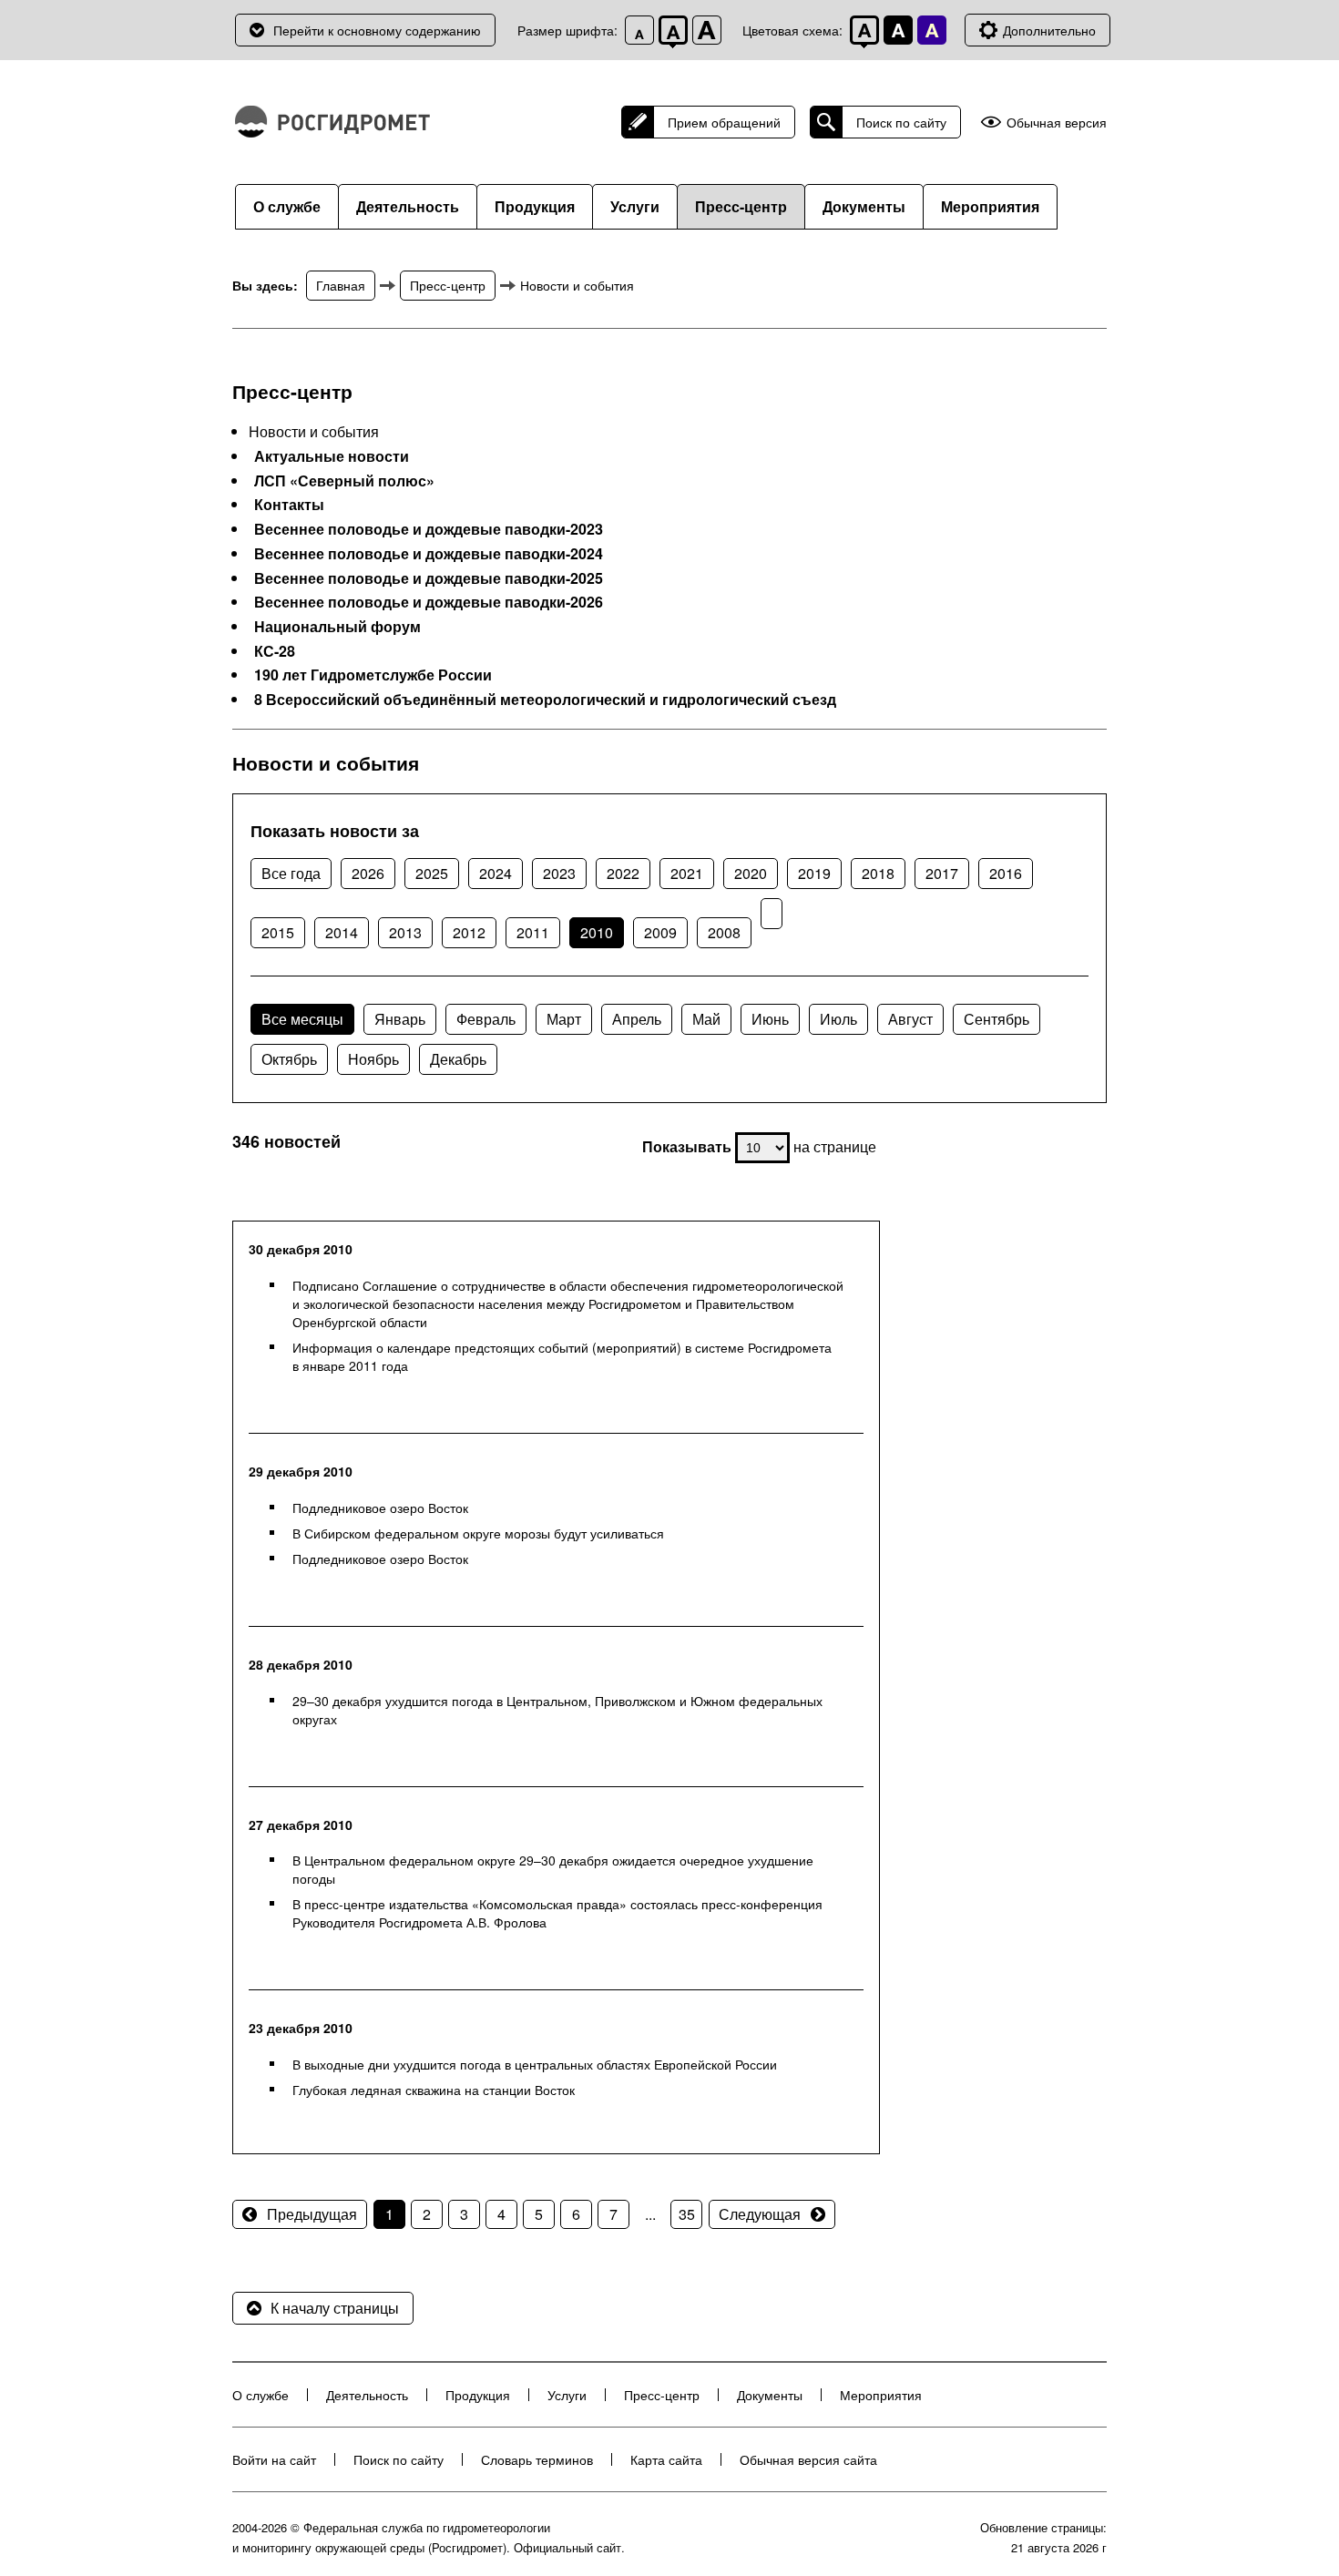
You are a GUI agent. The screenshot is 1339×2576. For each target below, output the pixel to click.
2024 (496, 873)
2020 (751, 873)
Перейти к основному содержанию (377, 30)
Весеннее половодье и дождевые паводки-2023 (429, 529)
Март (564, 1019)
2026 (368, 873)
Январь (400, 1019)
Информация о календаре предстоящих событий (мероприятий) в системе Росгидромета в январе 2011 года (562, 1356)
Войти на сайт (274, 2459)
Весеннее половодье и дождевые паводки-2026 (429, 602)
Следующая (760, 2214)
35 (687, 2214)
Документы (864, 206)
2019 (814, 873)
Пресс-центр (741, 206)
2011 (533, 932)
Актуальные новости (332, 456)
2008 (724, 932)
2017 (942, 873)
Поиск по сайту (901, 122)
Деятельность (408, 206)
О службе (287, 206)
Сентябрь (997, 1019)
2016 (1006, 873)
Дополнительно (1049, 30)
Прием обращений (724, 122)
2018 (878, 873)
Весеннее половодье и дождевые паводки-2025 (429, 578)
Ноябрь (373, 1059)
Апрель (637, 1019)
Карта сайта (666, 2459)
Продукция (535, 206)
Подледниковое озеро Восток (380, 1508)
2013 (405, 932)
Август (910, 1019)
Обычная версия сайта (808, 2459)
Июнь (770, 1019)
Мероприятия (990, 206)
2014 (342, 932)
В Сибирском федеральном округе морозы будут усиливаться (478, 1533)
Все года (291, 873)
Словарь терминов (537, 2459)
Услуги (635, 206)
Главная (341, 285)
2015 (278, 932)
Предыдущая (312, 2214)
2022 (623, 873)
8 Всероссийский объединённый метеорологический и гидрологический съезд (545, 700)
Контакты (289, 505)
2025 (432, 873)
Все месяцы (302, 1019)
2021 (687, 873)
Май (706, 1019)
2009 (660, 932)
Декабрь (458, 1059)
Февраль (486, 1019)
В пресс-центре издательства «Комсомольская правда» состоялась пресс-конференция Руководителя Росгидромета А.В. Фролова (557, 1913)
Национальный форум (337, 627)
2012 (469, 932)
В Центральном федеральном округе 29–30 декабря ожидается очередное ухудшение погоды (553, 1869)
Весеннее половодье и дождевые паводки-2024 (429, 554)
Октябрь (289, 1059)
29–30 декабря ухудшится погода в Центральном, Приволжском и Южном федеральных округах (557, 1710)
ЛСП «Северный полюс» (344, 481)
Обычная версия (1057, 123)
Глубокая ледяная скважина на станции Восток (434, 2090)
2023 (559, 873)
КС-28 (275, 651)
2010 (597, 932)
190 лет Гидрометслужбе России (373, 675)
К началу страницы (335, 2308)
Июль (838, 1019)
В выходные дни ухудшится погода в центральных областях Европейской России (535, 2064)
